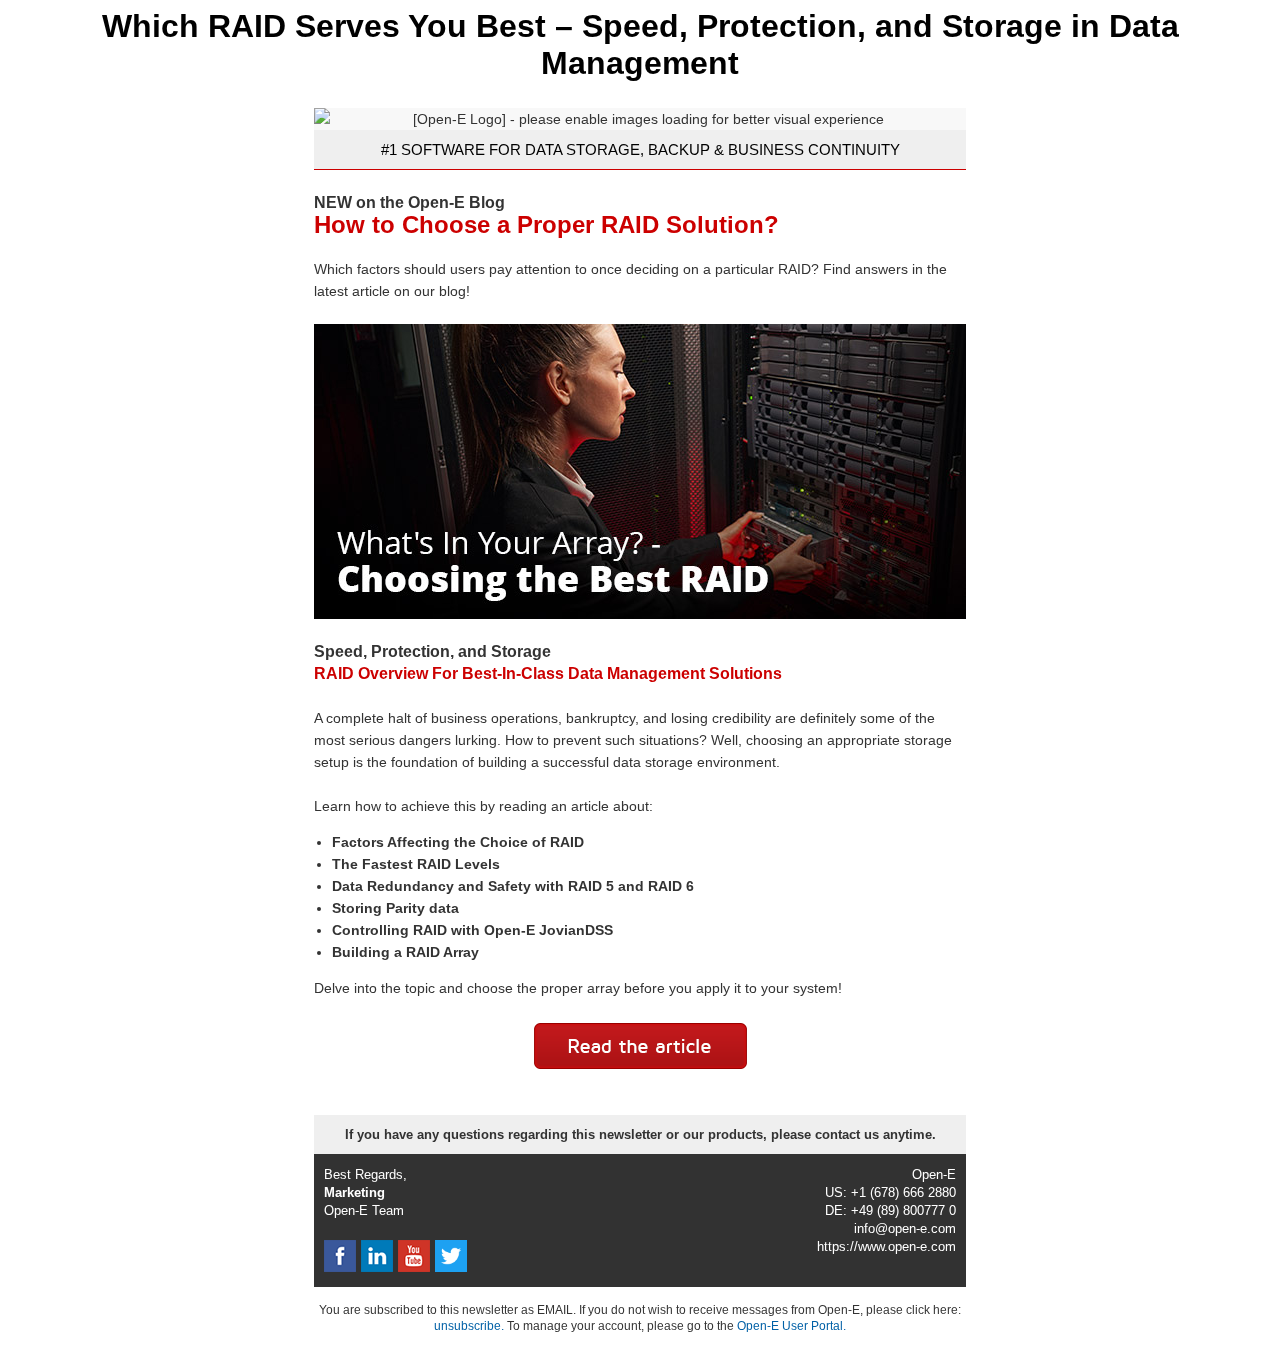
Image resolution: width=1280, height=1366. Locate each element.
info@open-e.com (905, 1228)
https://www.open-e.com (886, 1246)
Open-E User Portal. (791, 1326)
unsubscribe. (469, 1326)
